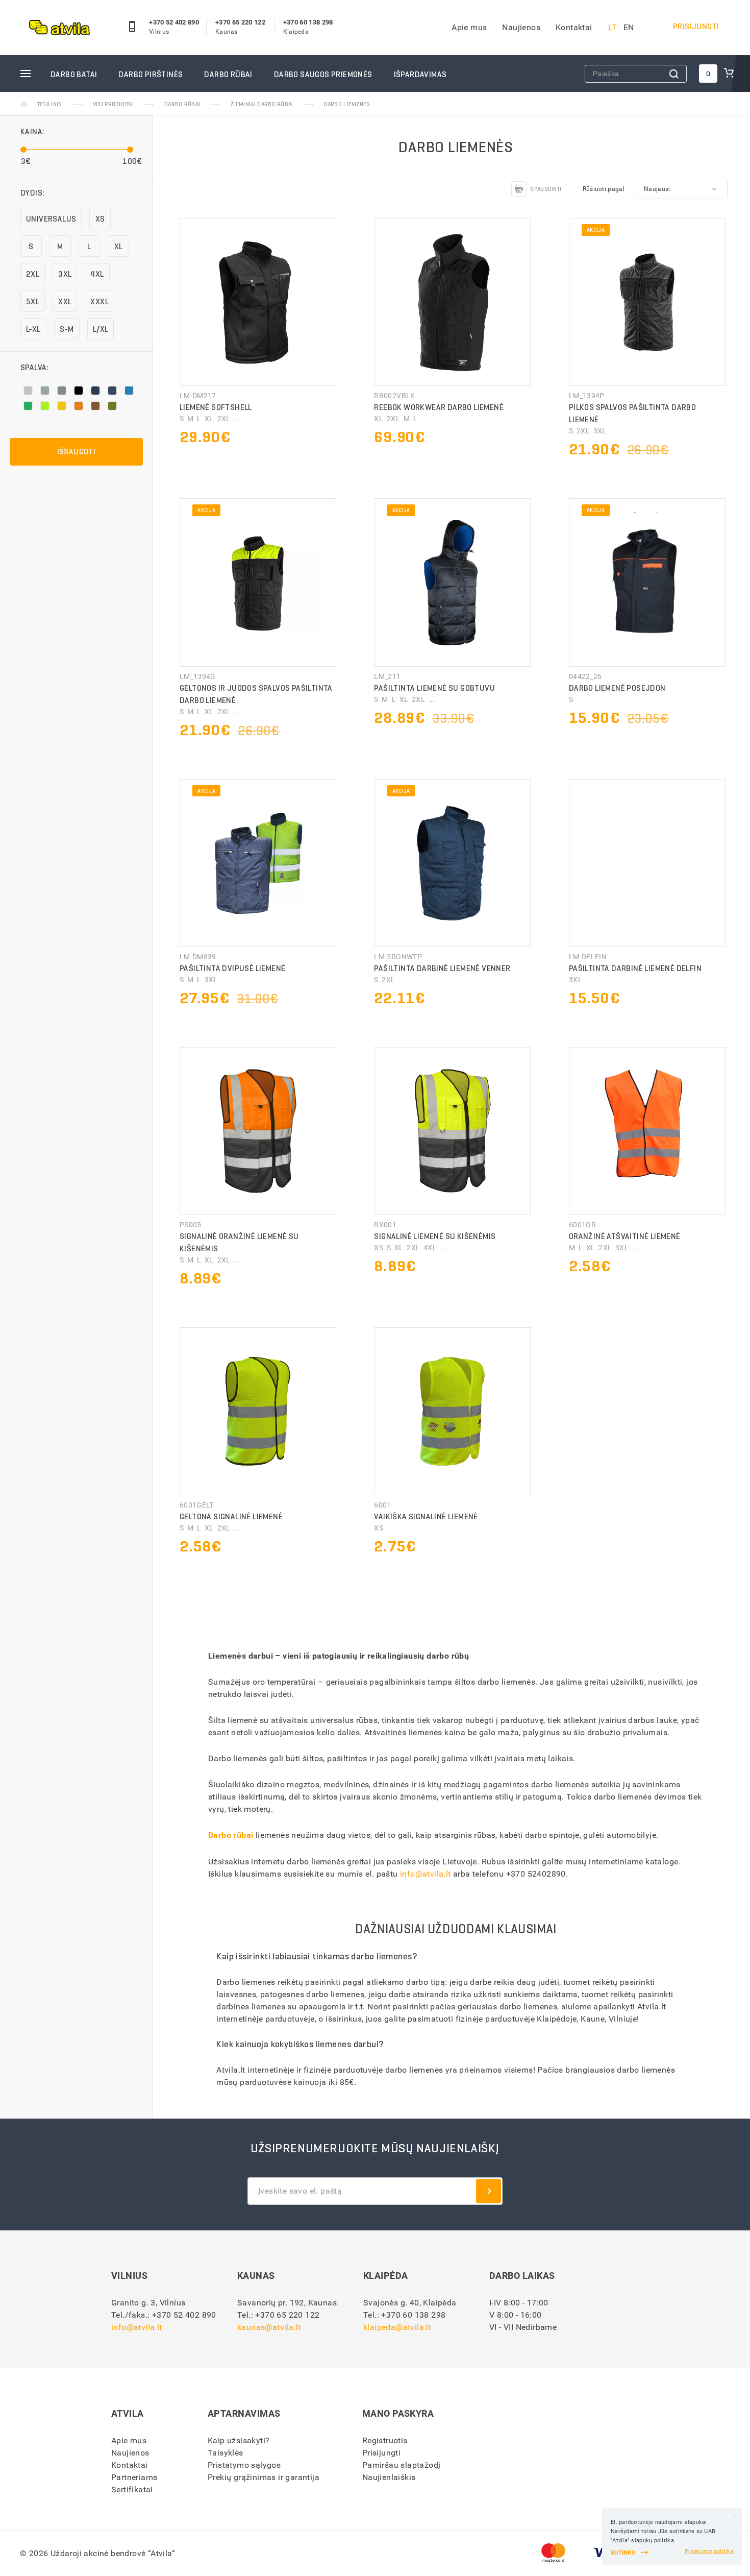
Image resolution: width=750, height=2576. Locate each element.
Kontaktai (574, 27)
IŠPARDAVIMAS (420, 74)
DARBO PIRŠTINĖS (151, 74)
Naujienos (521, 27)
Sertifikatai (132, 2489)
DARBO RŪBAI (228, 74)
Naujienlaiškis (389, 2477)
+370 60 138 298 (308, 22)
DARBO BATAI (74, 74)
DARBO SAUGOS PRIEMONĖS (323, 74)
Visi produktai (113, 104)
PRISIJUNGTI (696, 26)
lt (613, 27)
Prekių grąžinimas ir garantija (264, 2477)
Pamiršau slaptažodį (402, 2465)
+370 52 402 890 (174, 22)
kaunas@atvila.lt (269, 2327)
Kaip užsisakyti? (239, 2440)
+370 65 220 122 (240, 22)
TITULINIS (50, 104)
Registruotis (385, 2440)
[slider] (23, 149)
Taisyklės (226, 2453)
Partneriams (134, 2477)
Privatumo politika (709, 2551)
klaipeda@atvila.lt (397, 2327)
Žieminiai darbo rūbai (262, 104)
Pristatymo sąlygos (244, 2465)
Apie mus (469, 27)
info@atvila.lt (426, 1874)
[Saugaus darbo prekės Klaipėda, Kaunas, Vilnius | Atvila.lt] (59, 28)
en (629, 27)
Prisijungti (381, 2453)
